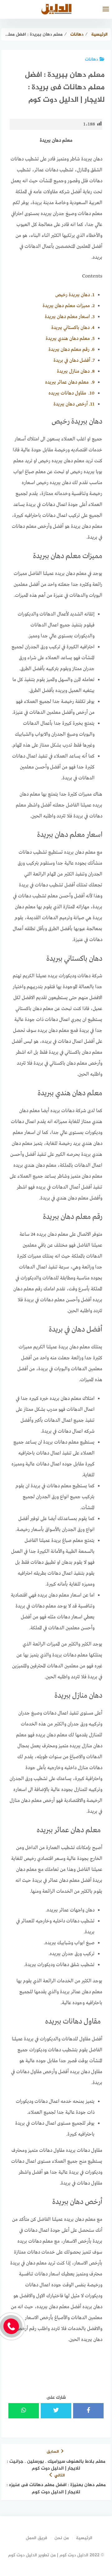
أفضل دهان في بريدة (74, 361)
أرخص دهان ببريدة (74, 404)
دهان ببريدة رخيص (75, 295)
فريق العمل (37, 2538)
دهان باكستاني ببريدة (73, 328)
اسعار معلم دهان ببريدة (70, 317)
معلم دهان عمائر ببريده (70, 382)
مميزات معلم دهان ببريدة (69, 306)
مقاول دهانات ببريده (72, 393)
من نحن (62, 2538)
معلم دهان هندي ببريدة (70, 339)
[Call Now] (11, 2326)
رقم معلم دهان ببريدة (72, 350)
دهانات (91, 59)
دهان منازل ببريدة (76, 371)
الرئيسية (84, 2538)
